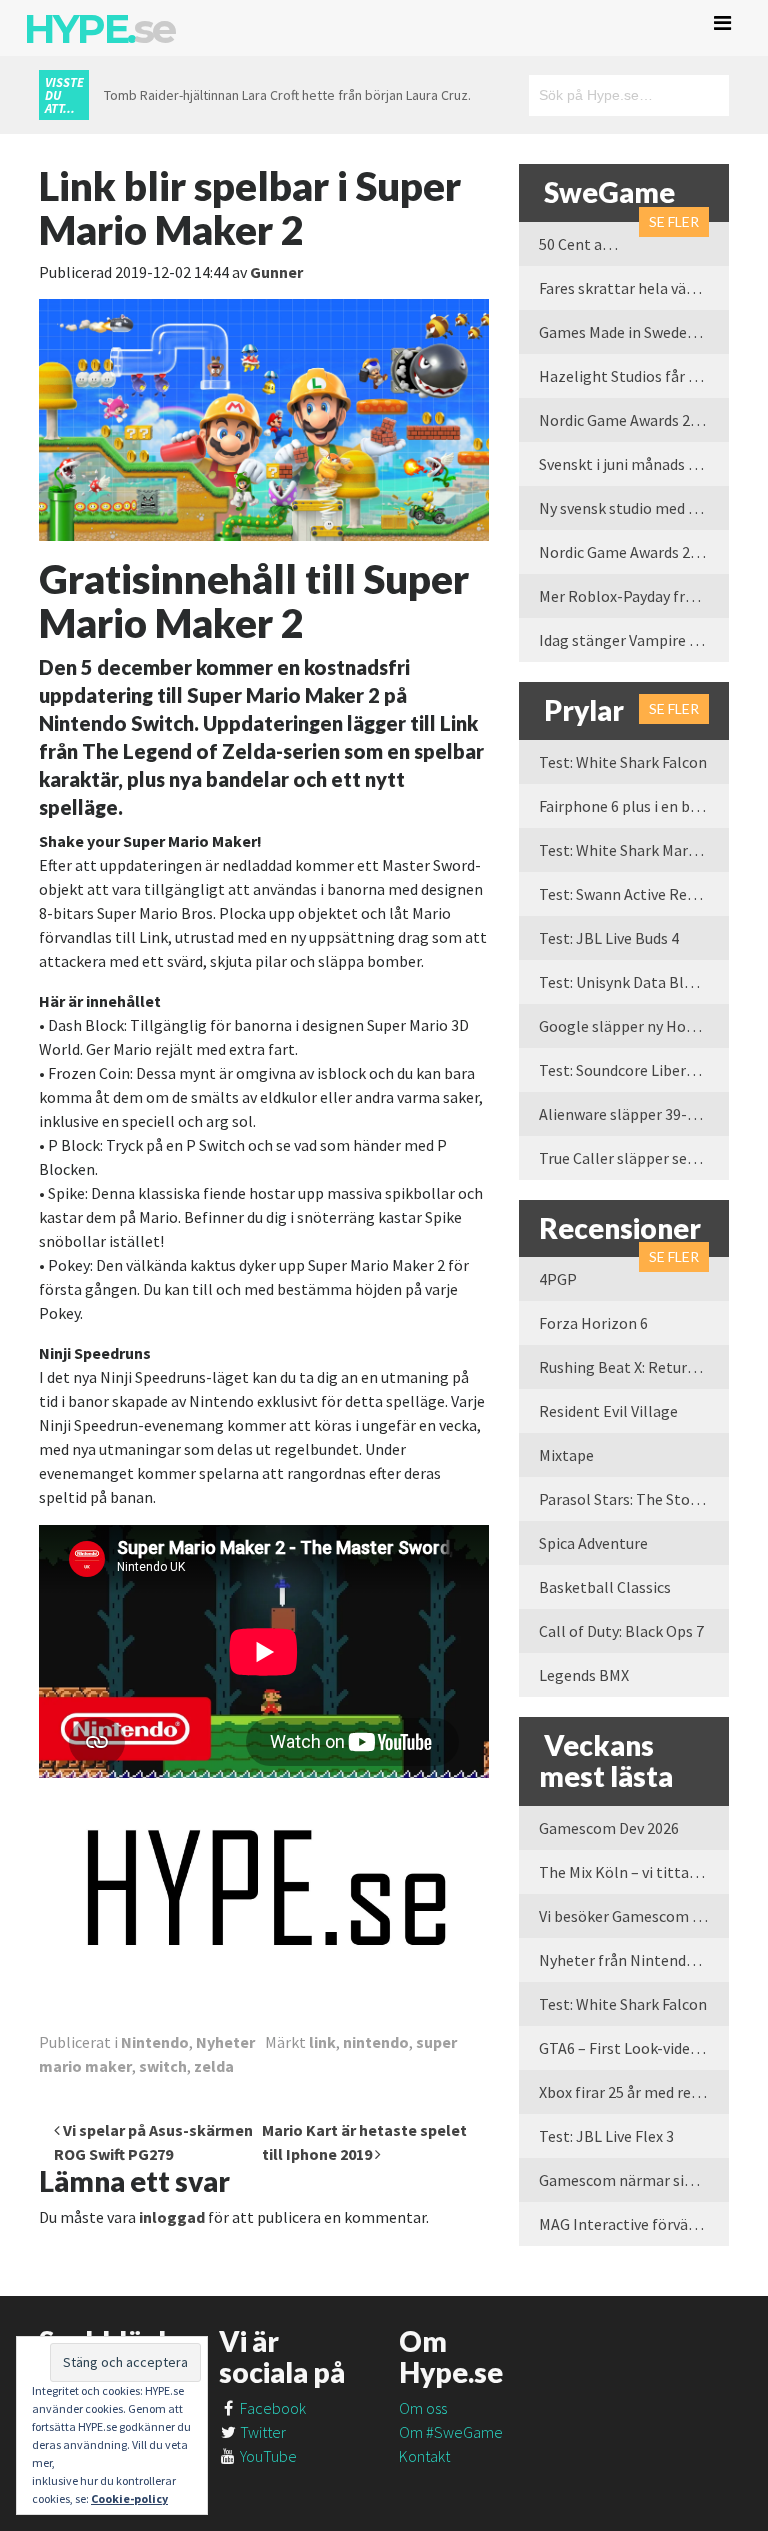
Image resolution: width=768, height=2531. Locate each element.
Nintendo (155, 2042)
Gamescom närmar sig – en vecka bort (634, 2180)
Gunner (276, 272)
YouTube (267, 2456)
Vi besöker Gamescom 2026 (631, 1916)
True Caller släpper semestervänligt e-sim (634, 1158)
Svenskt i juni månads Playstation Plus (634, 464)
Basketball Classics (605, 1587)
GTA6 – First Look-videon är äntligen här (634, 2048)
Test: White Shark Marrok (625, 850)
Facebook (271, 2408)
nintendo (376, 2042)
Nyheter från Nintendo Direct (634, 1960)
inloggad (172, 2217)
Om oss (423, 2408)
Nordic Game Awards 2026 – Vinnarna (634, 420)
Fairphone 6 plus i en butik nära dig (634, 806)
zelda (214, 2066)
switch (163, 2066)
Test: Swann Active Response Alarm (634, 894)
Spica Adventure (593, 1543)
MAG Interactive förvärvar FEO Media (634, 2224)
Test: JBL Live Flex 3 (606, 2136)
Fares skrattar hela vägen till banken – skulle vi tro (634, 288)
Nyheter (225, 2042)
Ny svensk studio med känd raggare (634, 508)
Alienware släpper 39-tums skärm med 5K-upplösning (634, 1114)
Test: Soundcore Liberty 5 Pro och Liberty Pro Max (634, 1070)
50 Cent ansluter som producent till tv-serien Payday (589, 244)
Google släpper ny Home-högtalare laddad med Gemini (634, 1026)
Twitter (261, 2432)
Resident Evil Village (608, 1411)
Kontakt (424, 2456)
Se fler (674, 221)
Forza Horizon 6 (593, 1323)
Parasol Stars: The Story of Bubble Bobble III (634, 1499)
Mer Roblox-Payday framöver (634, 596)
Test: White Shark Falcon (623, 762)
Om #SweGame (451, 2432)
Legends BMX (584, 1675)
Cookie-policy (129, 2498)
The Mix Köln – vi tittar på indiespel (634, 1872)
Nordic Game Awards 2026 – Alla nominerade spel (634, 552)
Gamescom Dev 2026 (609, 1828)
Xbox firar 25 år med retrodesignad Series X (634, 2092)
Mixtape (566, 1455)
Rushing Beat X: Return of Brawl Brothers (634, 1367)
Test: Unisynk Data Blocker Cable (634, 982)
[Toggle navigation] (722, 23)
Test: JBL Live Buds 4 (609, 938)
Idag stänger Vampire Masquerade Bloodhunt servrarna (634, 640)
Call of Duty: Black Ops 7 (621, 1631)
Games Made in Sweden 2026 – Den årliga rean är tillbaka (634, 332)
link (322, 2042)
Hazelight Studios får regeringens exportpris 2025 (634, 376)
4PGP (558, 1279)
